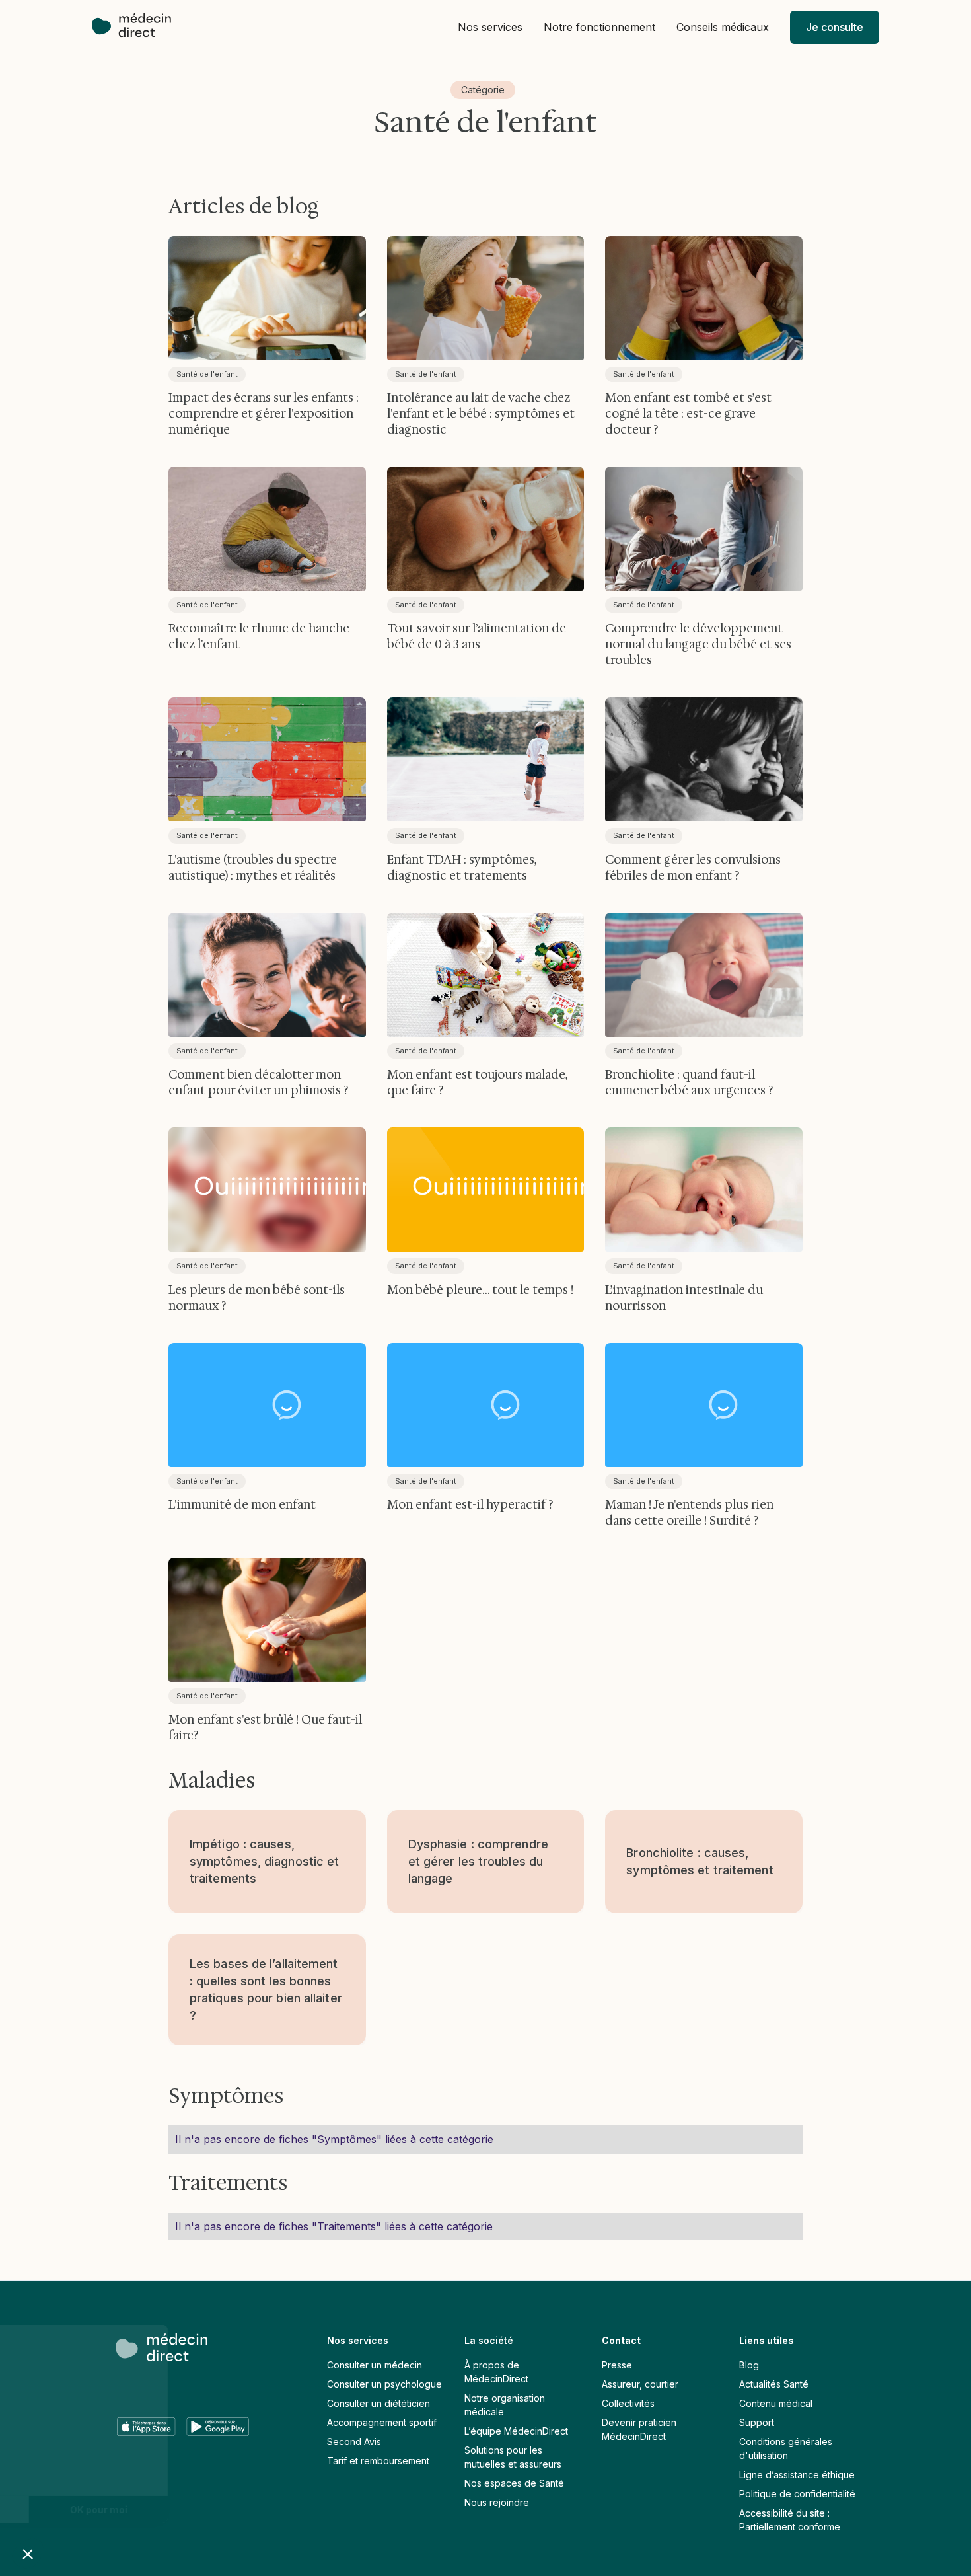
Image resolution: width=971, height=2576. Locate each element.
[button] (490, 27)
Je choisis (83, 2510)
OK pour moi (222, 2510)
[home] (138, 27)
